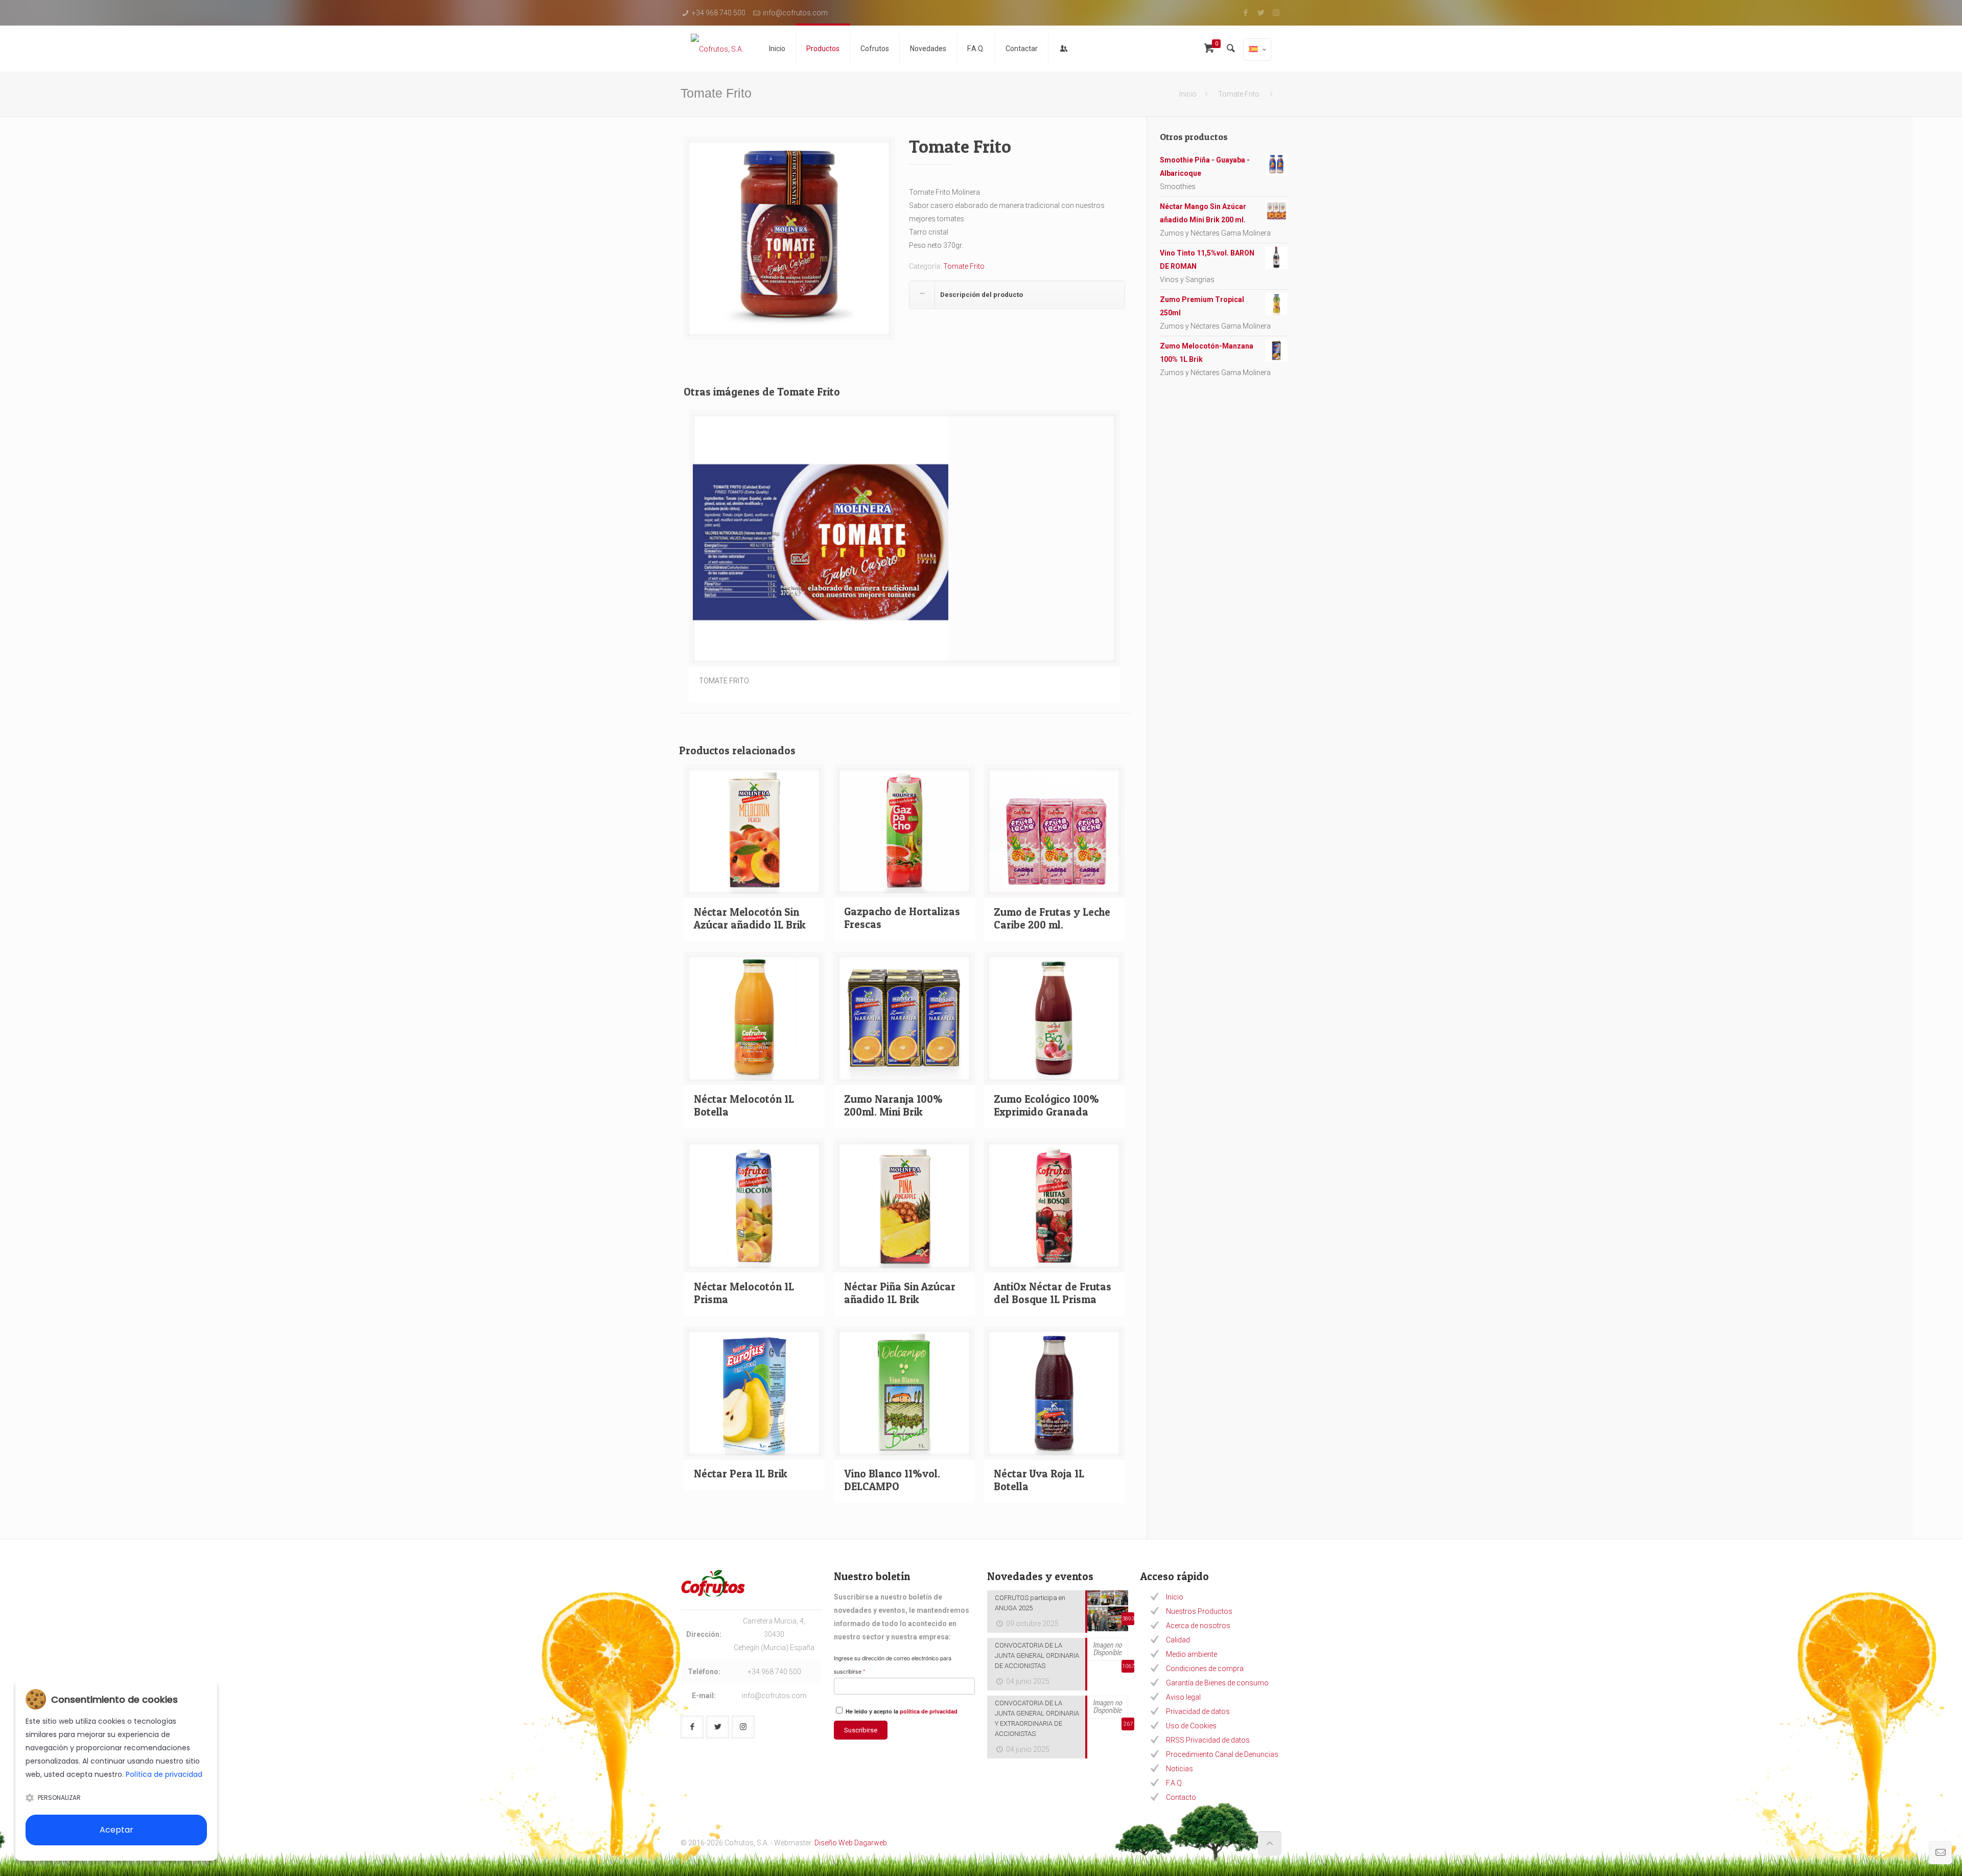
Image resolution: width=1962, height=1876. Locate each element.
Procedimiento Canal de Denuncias (1222, 1754)
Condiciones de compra (1205, 1669)
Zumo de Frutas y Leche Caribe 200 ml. (1052, 918)
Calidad (1178, 1640)
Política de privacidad (164, 1774)
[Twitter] (1261, 13)
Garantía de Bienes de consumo (1217, 1683)
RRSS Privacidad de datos (1208, 1740)
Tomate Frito (1240, 94)
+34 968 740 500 (719, 13)
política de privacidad (929, 1711)
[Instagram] (1276, 13)
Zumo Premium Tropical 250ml (1202, 306)
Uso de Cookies (1191, 1726)
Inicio (1188, 94)
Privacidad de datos (1198, 1711)
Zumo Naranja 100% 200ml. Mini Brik (893, 1105)
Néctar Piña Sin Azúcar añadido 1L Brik (900, 1293)
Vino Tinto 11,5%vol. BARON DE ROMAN (1207, 260)
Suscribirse (861, 1730)
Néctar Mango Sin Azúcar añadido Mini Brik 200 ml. (1203, 213)
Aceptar (116, 1830)
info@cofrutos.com (795, 13)
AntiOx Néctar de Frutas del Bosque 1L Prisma (1053, 1293)
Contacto (1181, 1797)
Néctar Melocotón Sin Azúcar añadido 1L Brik (750, 918)
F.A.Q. (1175, 1783)
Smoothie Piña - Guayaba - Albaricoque (1205, 167)
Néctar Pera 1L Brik (741, 1474)
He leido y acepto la (901, 1711)
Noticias (1179, 1769)
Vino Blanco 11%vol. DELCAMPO (892, 1480)
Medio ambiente (1192, 1654)
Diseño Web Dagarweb (851, 1843)
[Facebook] (1245, 13)
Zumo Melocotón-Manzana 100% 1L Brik (1207, 353)
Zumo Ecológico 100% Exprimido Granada (1046, 1105)
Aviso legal (1183, 1697)
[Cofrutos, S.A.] (717, 49)
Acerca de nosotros (1198, 1626)
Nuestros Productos (1199, 1611)
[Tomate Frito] (789, 242)
